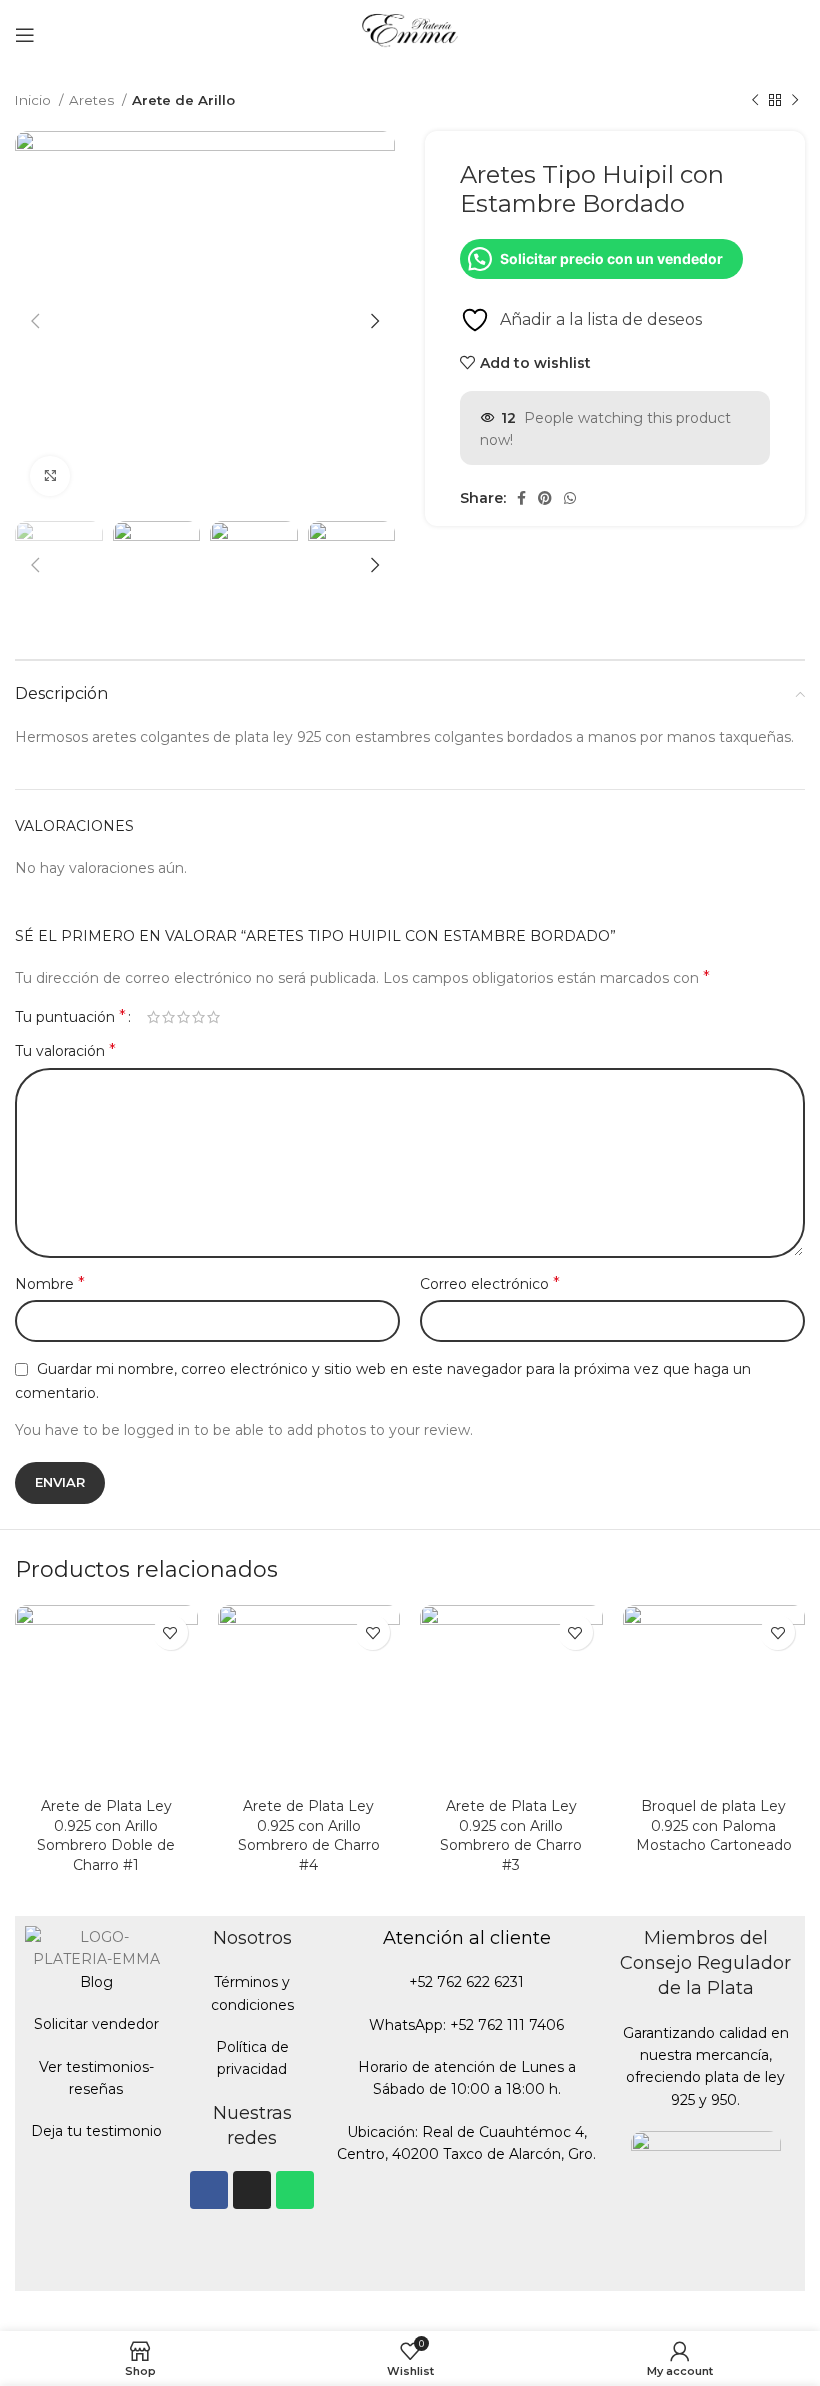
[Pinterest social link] (545, 498)
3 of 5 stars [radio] (183, 1017)
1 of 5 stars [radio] (153, 1017)
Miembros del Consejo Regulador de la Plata (705, 1963)
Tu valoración (65, 1050)
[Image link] (706, 2205)
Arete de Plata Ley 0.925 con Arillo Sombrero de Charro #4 (309, 1835)
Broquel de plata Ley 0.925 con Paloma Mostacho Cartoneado (714, 1825)
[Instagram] (252, 2190)
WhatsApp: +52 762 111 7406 (466, 2025)
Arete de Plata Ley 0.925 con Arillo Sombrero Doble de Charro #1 (106, 1835)
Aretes (93, 100)
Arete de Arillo (183, 100)
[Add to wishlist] (170, 1632)
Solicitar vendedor (96, 2024)
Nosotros (252, 1938)
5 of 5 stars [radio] (213, 1017)
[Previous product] (755, 101)
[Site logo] (409, 34)
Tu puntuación (70, 1017)
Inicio (34, 100)
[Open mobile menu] (25, 35)
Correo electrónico (490, 1283)
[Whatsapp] (295, 2190)
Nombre (50, 1283)
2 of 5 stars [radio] (168, 1017)
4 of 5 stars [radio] (198, 1017)
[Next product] (795, 101)
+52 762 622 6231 (466, 1982)
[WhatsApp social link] (570, 498)
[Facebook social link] (521, 498)
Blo (91, 1982)
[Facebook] (209, 2190)
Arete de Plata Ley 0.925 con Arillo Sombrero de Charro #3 (511, 1835)
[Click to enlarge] (50, 476)
